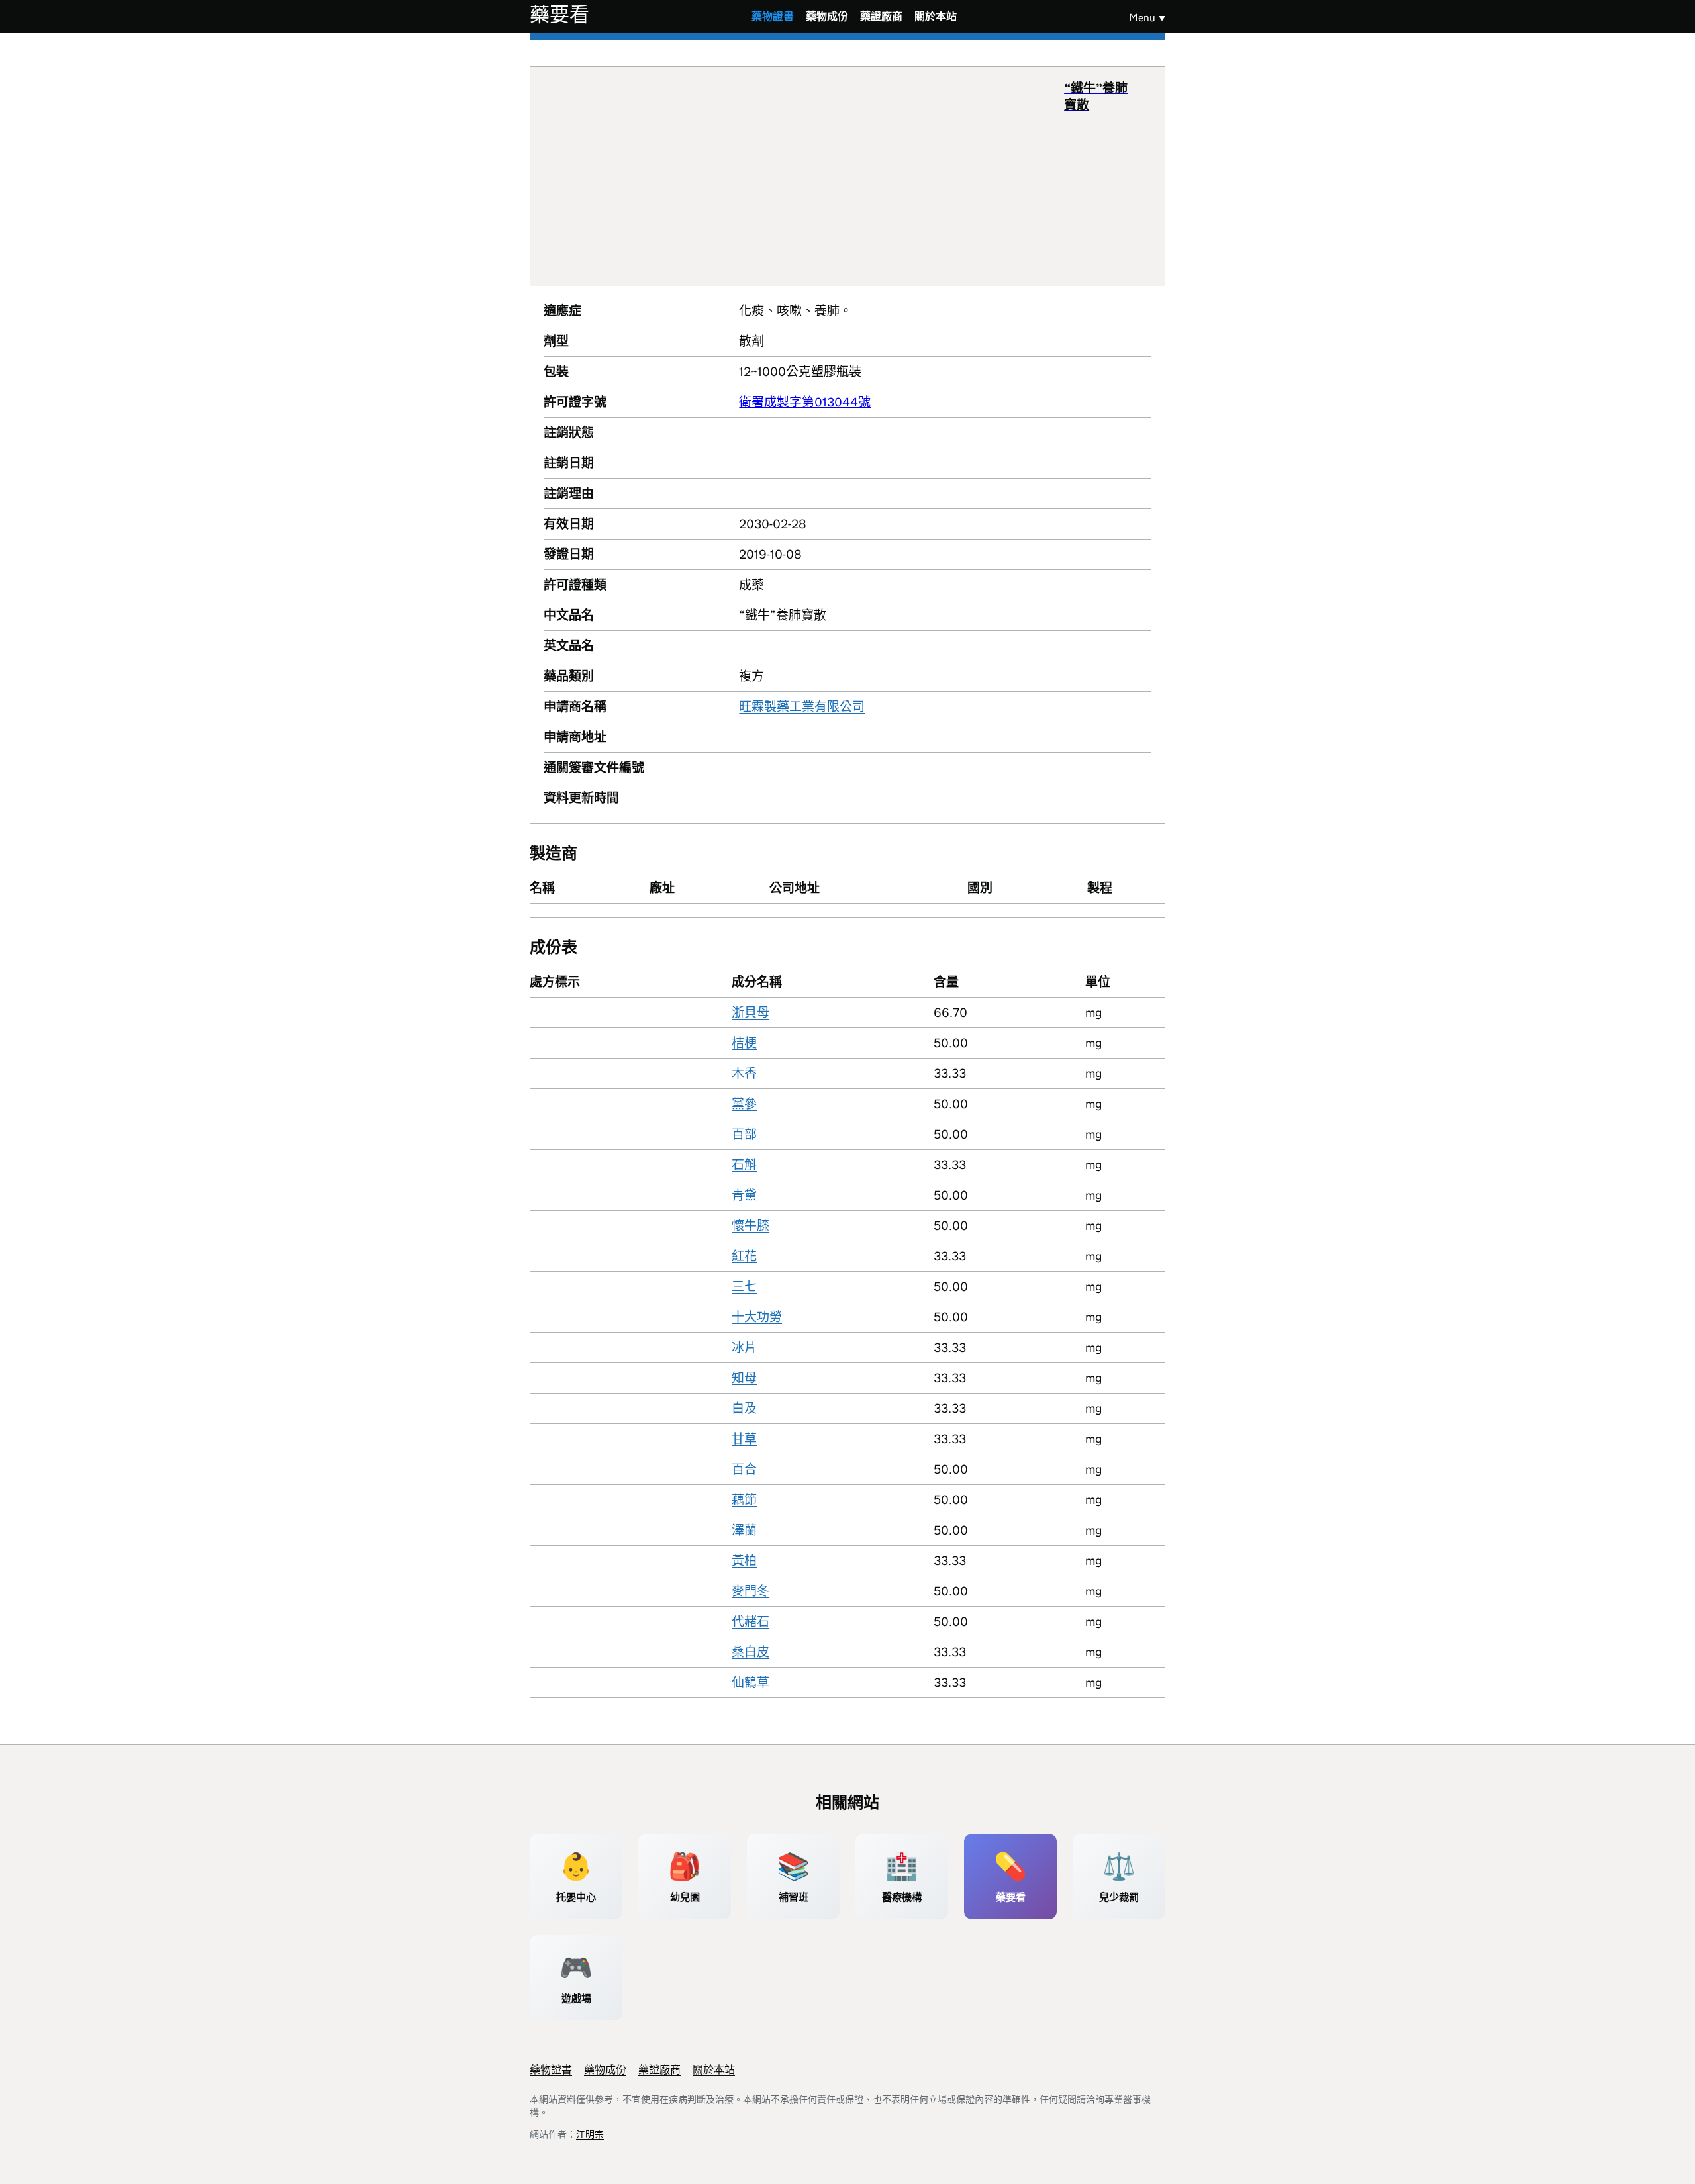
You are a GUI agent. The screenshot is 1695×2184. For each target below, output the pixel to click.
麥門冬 (751, 1591)
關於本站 (936, 16)
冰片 (744, 1348)
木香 (744, 1073)
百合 (744, 1469)
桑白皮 (751, 1652)
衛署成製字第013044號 (805, 402)
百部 (744, 1134)
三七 (744, 1287)
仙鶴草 (751, 1683)
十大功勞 (757, 1317)
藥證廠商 (881, 16)
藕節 (744, 1500)
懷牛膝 (751, 1226)
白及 (744, 1408)
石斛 (744, 1165)
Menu (1142, 18)
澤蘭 (744, 1530)
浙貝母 (751, 1013)
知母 (744, 1378)
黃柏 (744, 1561)
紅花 (744, 1256)
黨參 (744, 1104)
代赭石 (751, 1622)
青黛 (744, 1195)
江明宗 (590, 2134)
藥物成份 (827, 16)
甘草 (744, 1439)
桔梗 (744, 1043)
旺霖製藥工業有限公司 (802, 707)
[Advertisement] (804, 176)
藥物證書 (773, 16)
